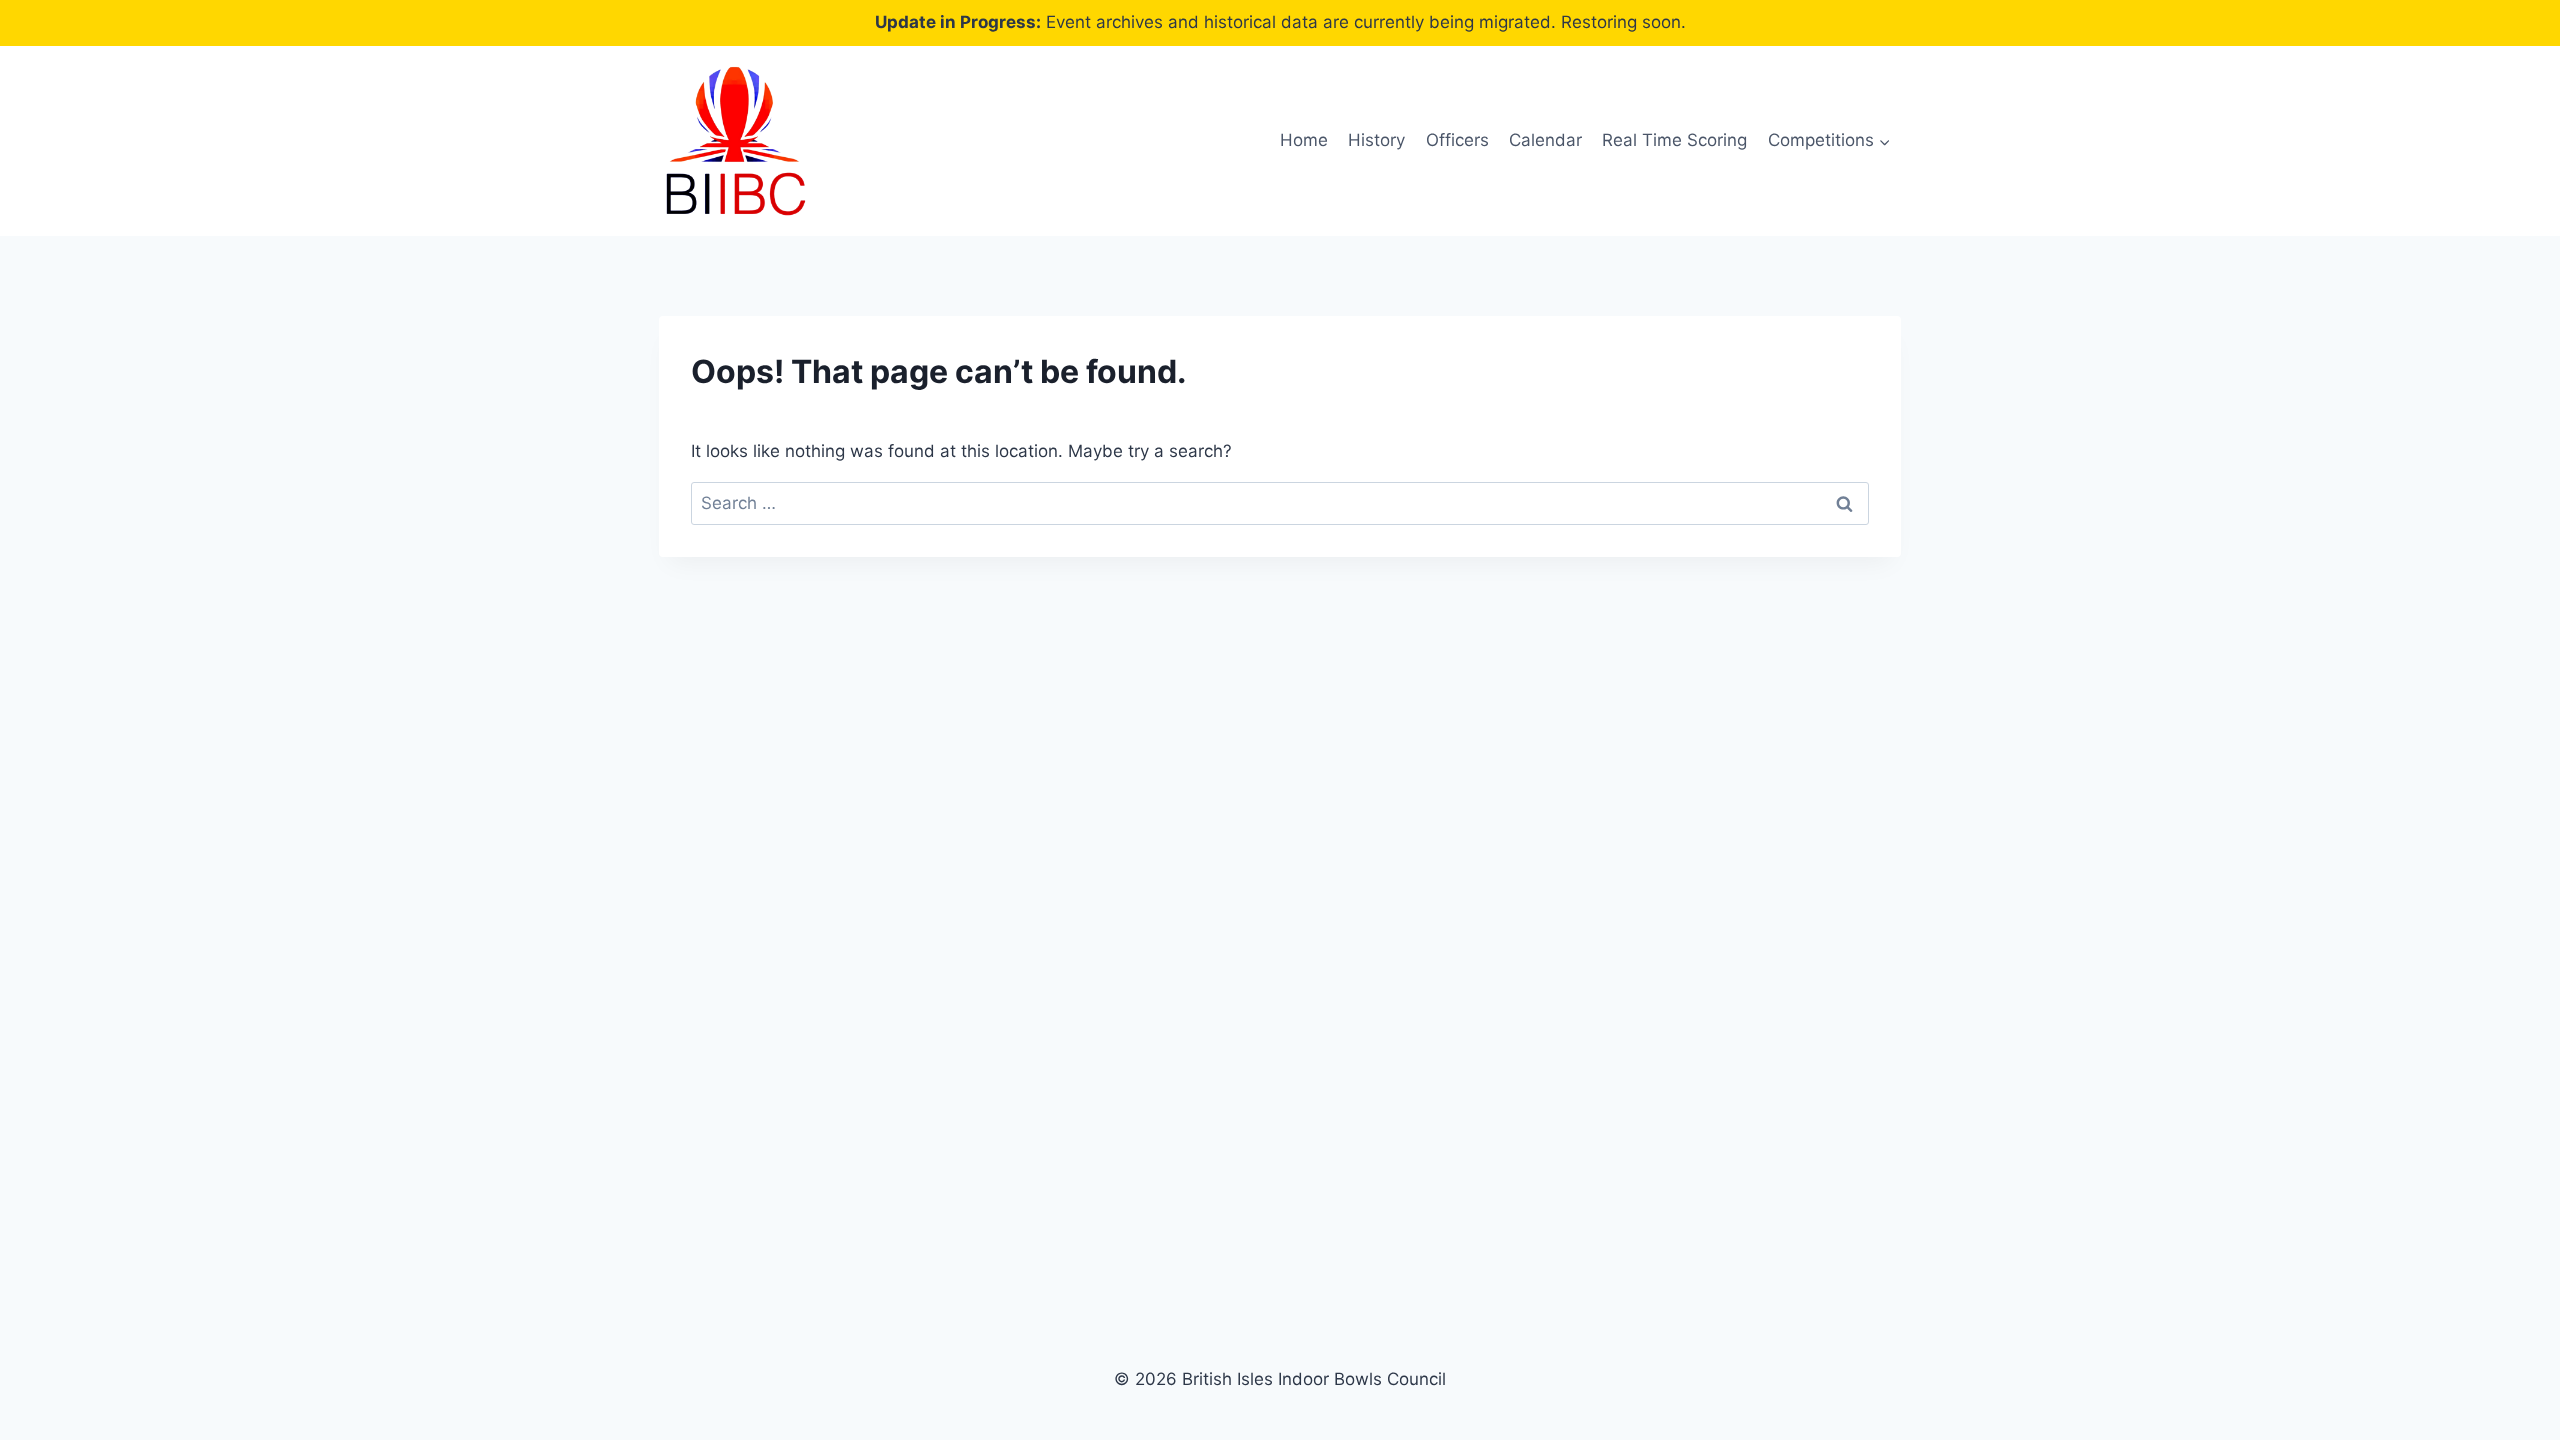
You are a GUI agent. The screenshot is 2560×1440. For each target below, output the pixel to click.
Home (1304, 140)
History (1376, 140)
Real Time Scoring (1674, 140)
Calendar (1545, 140)
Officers (1457, 140)
